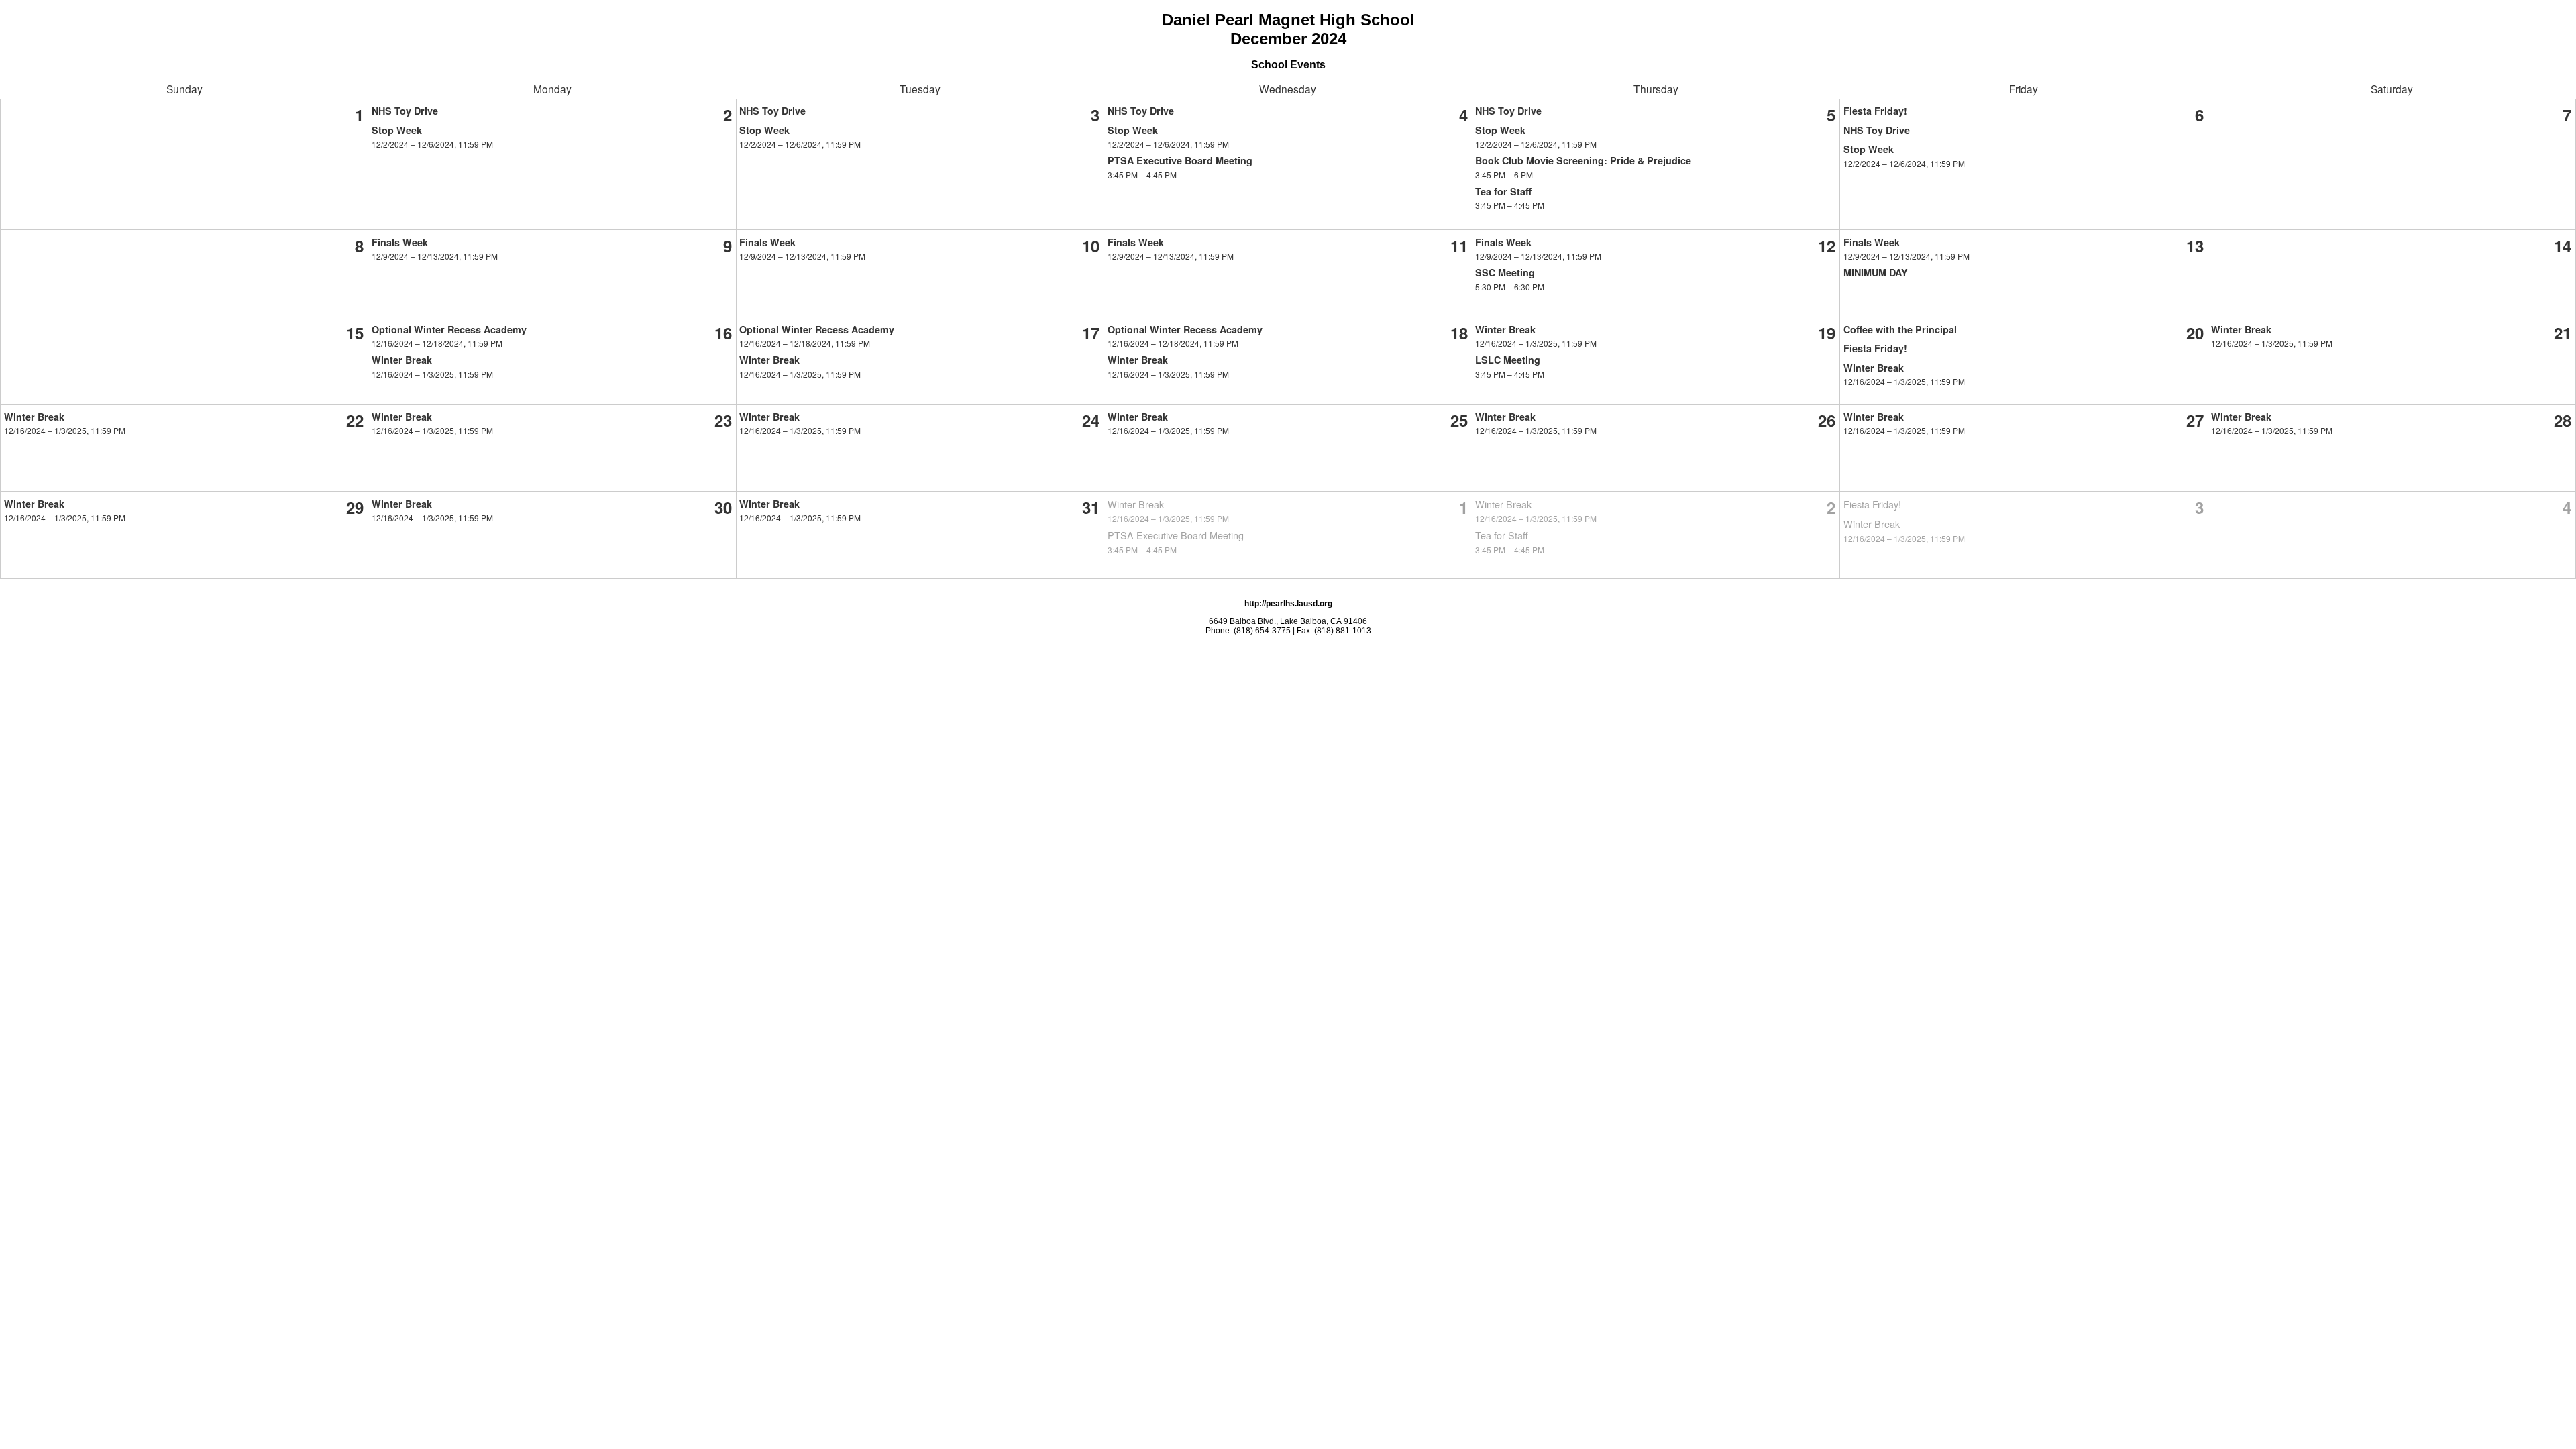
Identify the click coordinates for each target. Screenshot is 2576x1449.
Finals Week (400, 242)
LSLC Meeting (1508, 360)
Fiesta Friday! (1875, 111)
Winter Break (402, 360)
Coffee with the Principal (1900, 329)
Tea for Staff (1503, 191)
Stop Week (397, 130)
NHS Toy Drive (405, 111)
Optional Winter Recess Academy (449, 329)
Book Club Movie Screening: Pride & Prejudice (1583, 160)
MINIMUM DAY (1876, 272)
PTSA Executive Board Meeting (1180, 160)
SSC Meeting (1505, 272)
